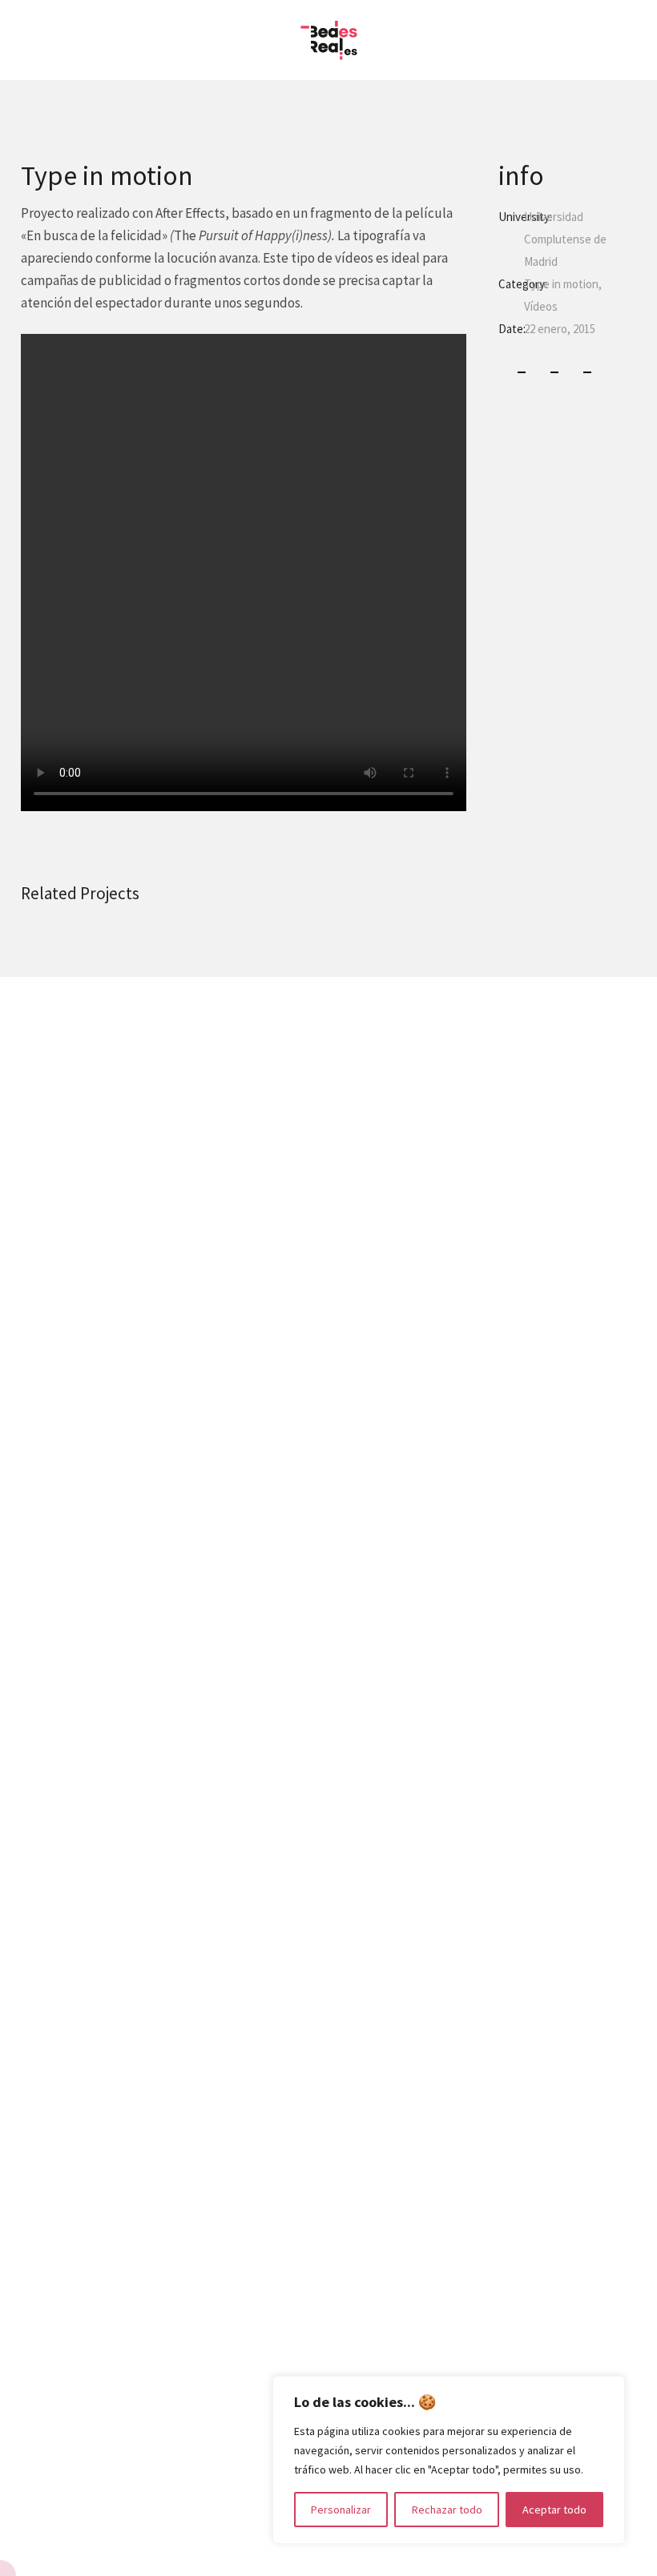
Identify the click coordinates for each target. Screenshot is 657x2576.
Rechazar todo (447, 2510)
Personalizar (341, 2510)
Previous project (37, 1288)
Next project (621, 1288)
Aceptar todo (554, 2510)
